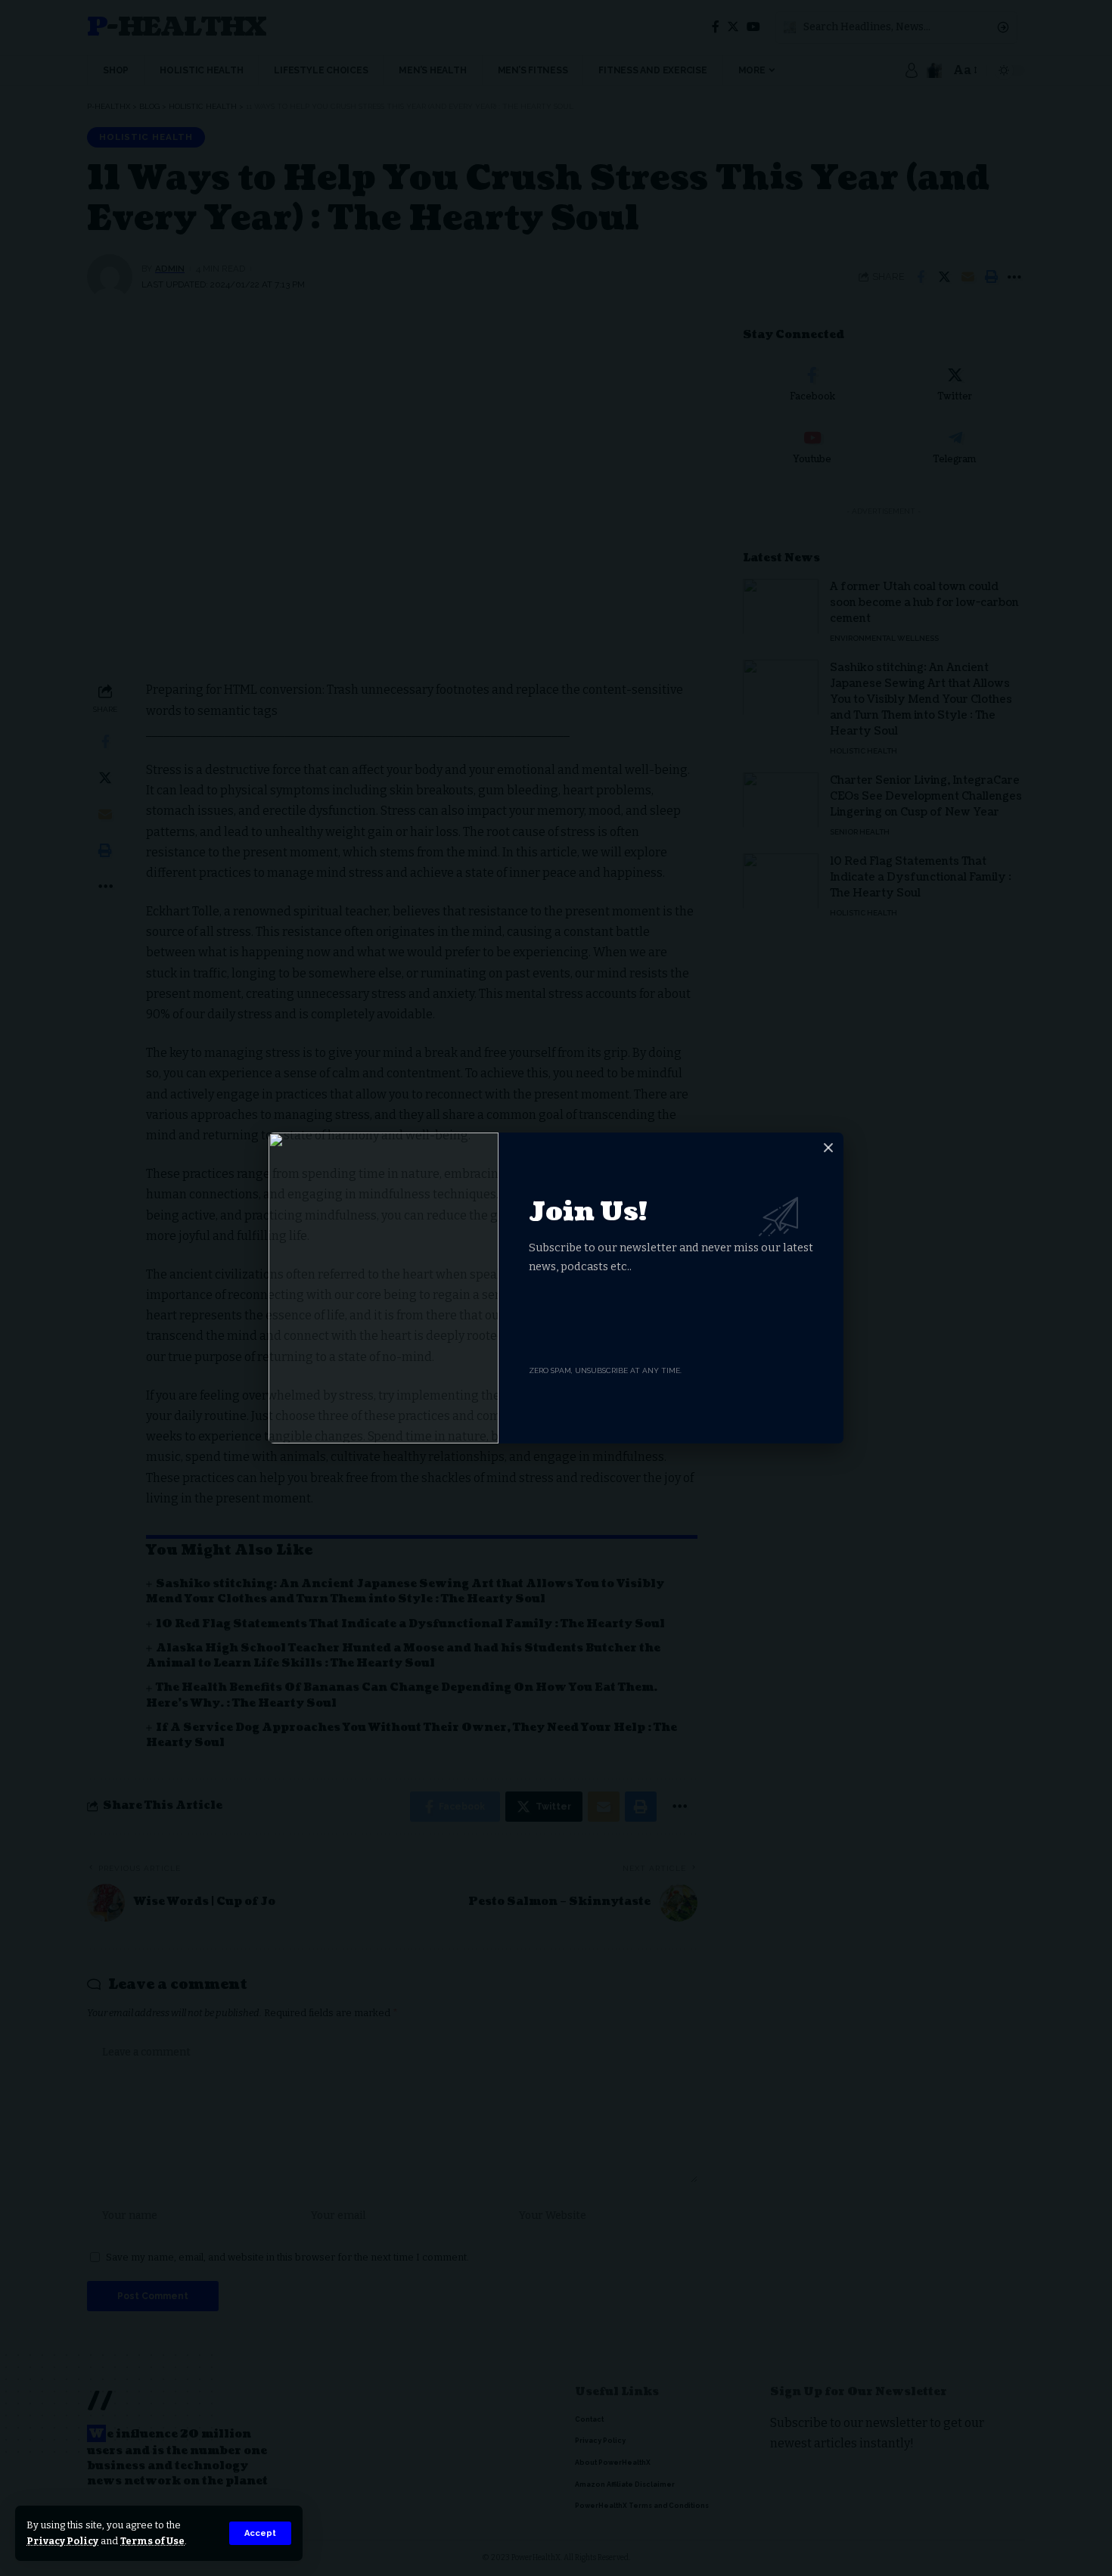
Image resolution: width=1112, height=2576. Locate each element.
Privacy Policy (62, 2541)
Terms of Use (152, 2541)
